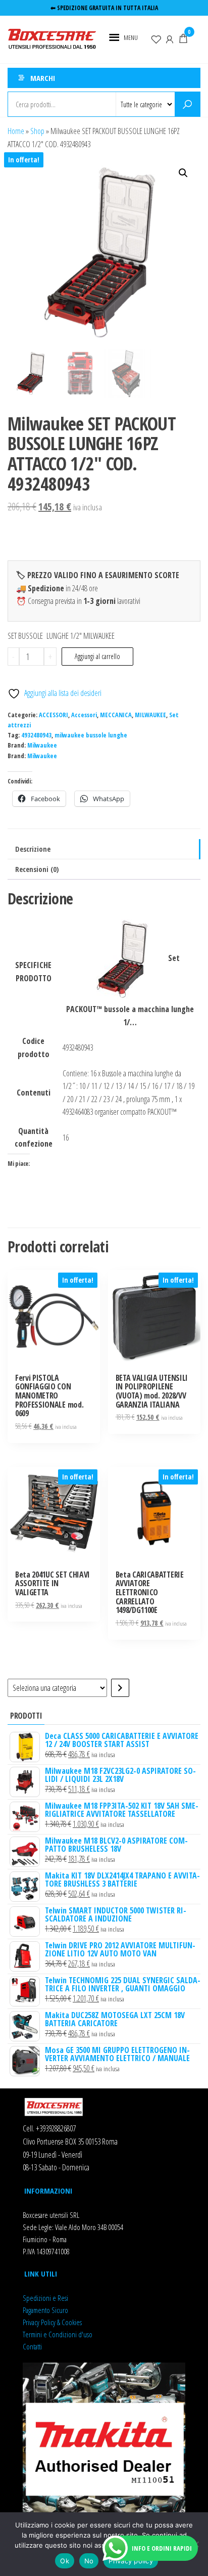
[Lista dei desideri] (156, 38)
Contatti (32, 2346)
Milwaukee (42, 745)
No (89, 2561)
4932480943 (36, 735)
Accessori (84, 715)
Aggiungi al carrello (97, 656)
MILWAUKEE (150, 715)
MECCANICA (116, 715)
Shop (37, 131)
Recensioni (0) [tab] (37, 869)
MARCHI (43, 78)
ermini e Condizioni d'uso (59, 2334)
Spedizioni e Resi (45, 2298)
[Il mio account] (170, 38)
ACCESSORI (54, 715)
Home (16, 131)
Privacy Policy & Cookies (52, 2322)
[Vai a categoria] (120, 1688)
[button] (131, 37)
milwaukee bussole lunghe (91, 735)
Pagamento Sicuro (45, 2310)
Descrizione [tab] (33, 849)
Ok (65, 2561)
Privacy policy (131, 2561)
